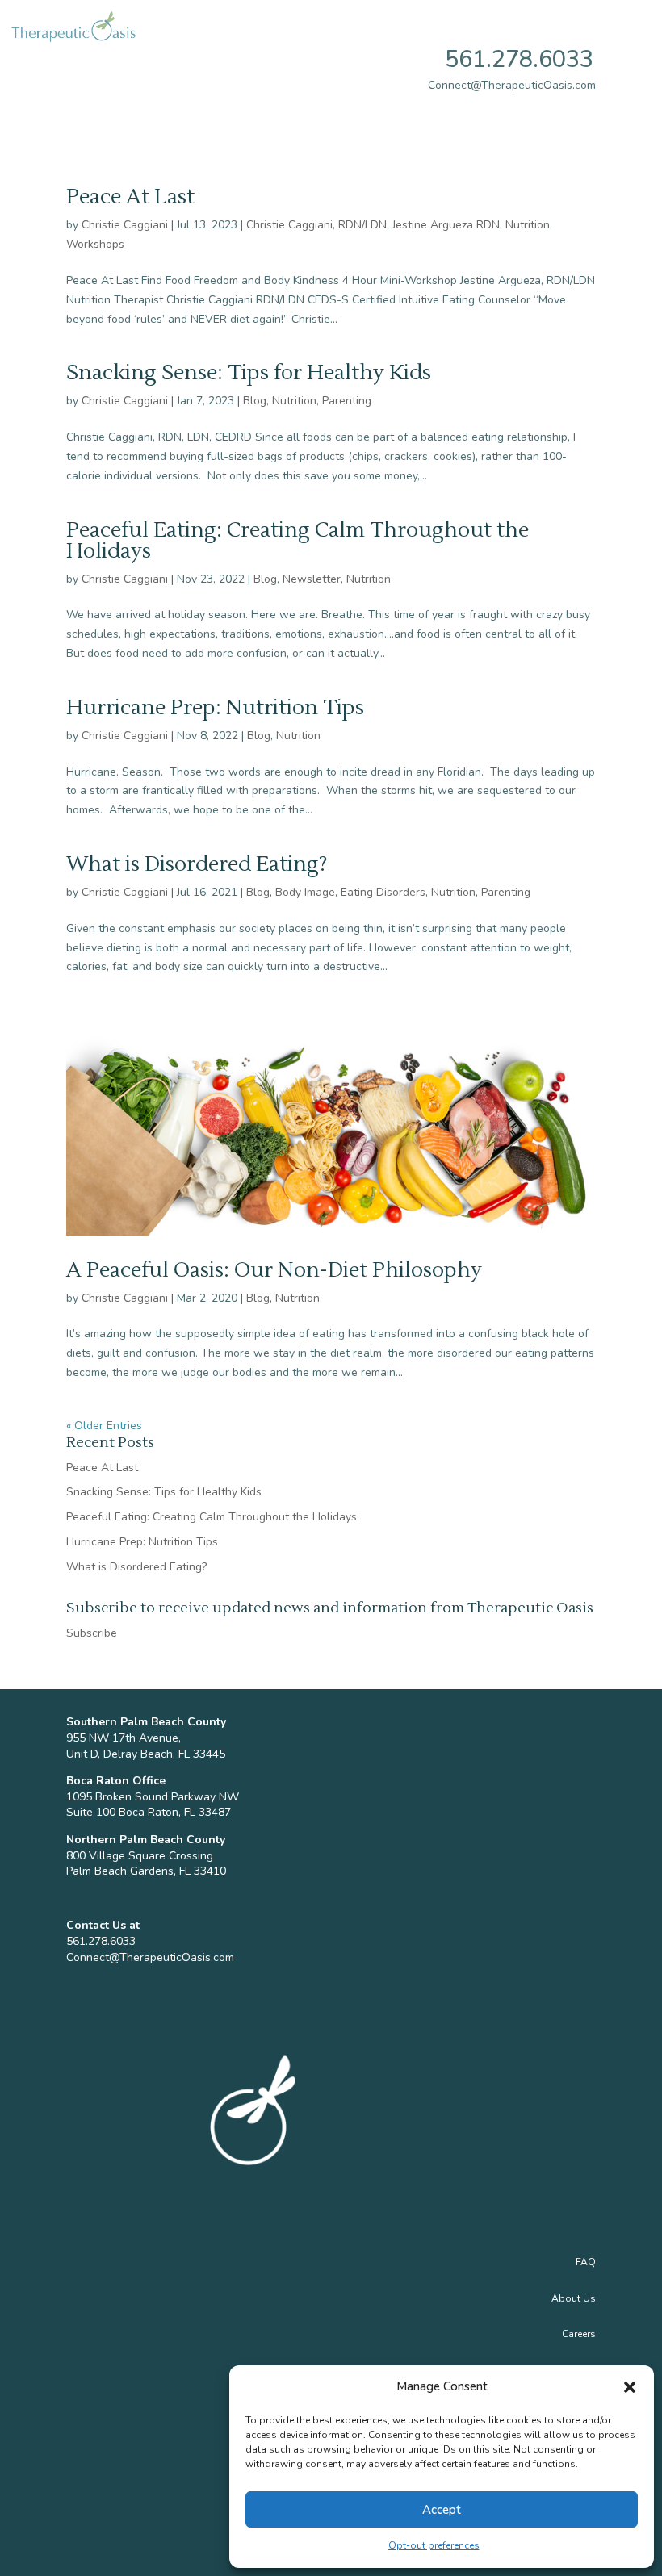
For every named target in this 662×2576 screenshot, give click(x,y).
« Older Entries (104, 1426)
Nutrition (528, 225)
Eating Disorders (383, 892)
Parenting (347, 401)
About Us (574, 2298)
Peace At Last (130, 197)
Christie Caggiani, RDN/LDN (316, 225)
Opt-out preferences (434, 2545)
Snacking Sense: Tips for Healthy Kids (249, 373)
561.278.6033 (519, 59)
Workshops (95, 244)
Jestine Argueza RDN (446, 225)
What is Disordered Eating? (197, 864)
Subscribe (92, 1633)
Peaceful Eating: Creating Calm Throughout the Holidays (297, 541)
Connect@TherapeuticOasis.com (150, 1957)
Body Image (305, 892)
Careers (579, 2334)
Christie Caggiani (125, 225)
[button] (630, 2387)
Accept (442, 2510)
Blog (255, 401)
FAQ (586, 2262)
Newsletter (312, 579)
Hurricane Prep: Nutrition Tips (215, 708)
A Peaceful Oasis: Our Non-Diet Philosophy (274, 1270)
